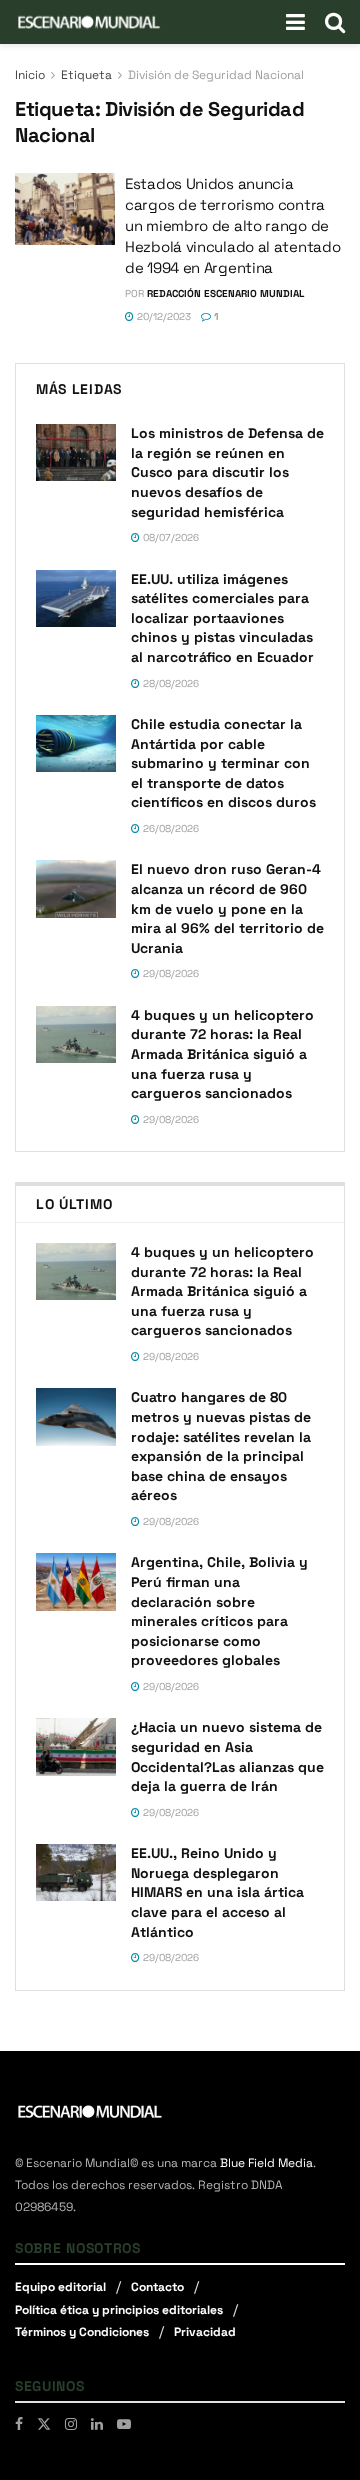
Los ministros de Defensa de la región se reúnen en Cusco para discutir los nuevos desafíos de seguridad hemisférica (227, 472)
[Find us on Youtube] (124, 2424)
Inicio (30, 75)
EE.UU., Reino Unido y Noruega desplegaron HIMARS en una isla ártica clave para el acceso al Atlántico (217, 1892)
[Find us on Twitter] (44, 2424)
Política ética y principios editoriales (119, 2310)
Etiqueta (86, 75)
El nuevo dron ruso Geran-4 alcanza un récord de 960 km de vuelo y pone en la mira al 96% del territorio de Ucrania (227, 908)
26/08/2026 (169, 828)
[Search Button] (335, 22)
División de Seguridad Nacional (216, 75)
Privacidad (205, 2332)
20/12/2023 (162, 316)
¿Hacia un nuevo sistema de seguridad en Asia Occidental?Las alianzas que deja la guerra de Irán (227, 1756)
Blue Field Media (266, 2163)
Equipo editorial (60, 2287)
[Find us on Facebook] (19, 2424)
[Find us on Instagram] (71, 2424)
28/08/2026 (169, 683)
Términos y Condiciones (82, 2332)
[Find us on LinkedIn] (97, 2424)
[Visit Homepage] (89, 22)
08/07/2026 (169, 537)
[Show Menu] (295, 22)
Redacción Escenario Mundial (225, 293)
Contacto (157, 2287)
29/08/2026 (169, 973)
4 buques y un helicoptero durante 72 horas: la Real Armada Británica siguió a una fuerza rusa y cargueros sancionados (222, 1054)
